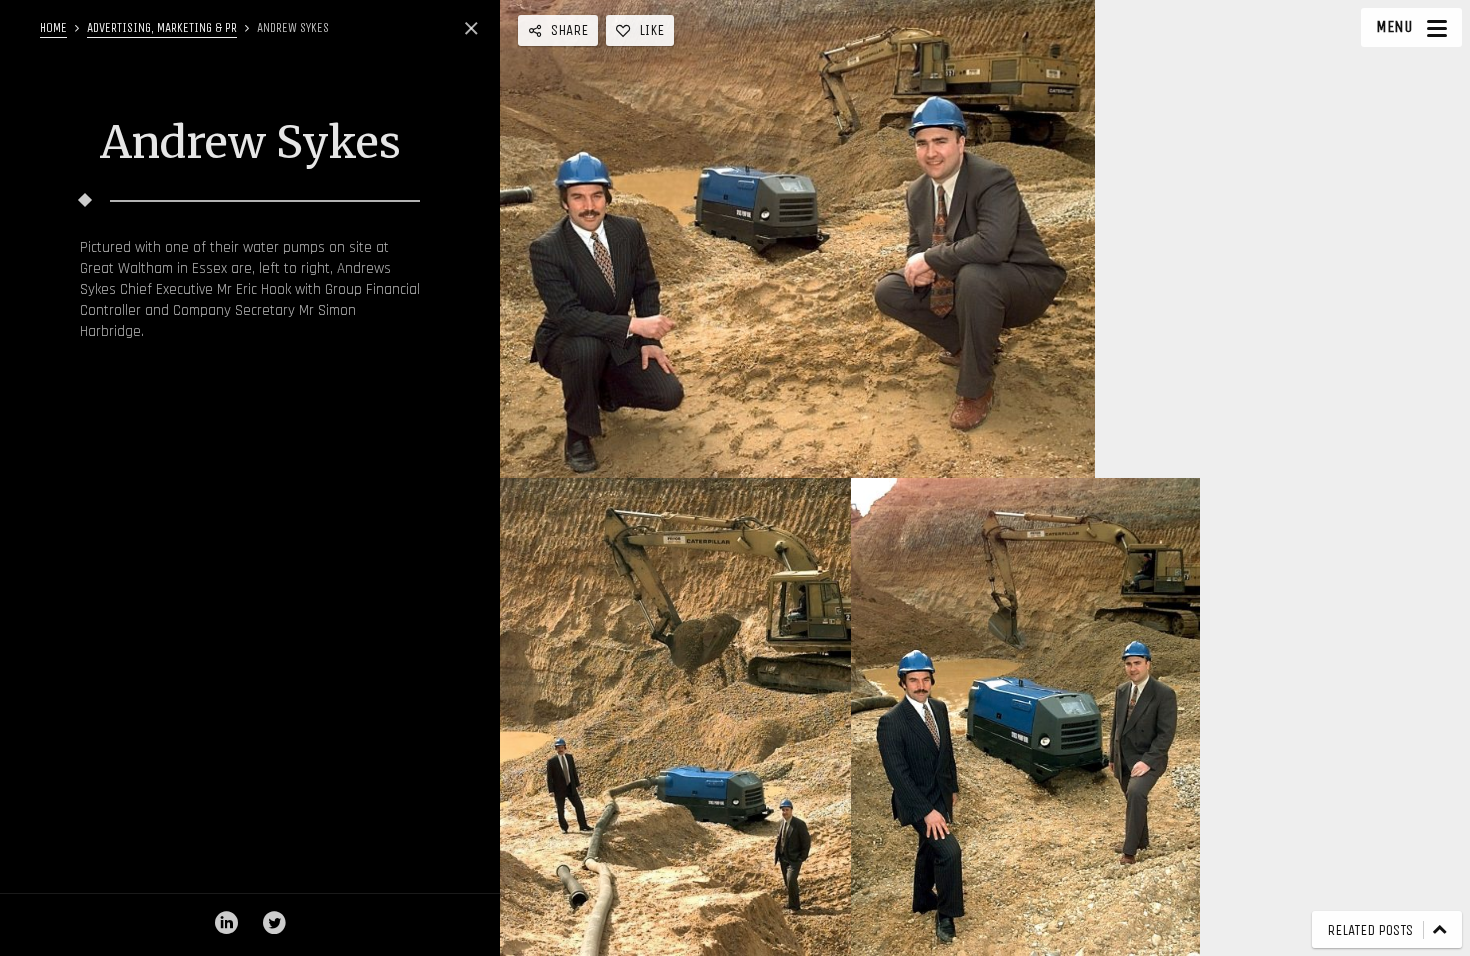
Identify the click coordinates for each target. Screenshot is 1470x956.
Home (53, 27)
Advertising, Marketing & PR (162, 27)
